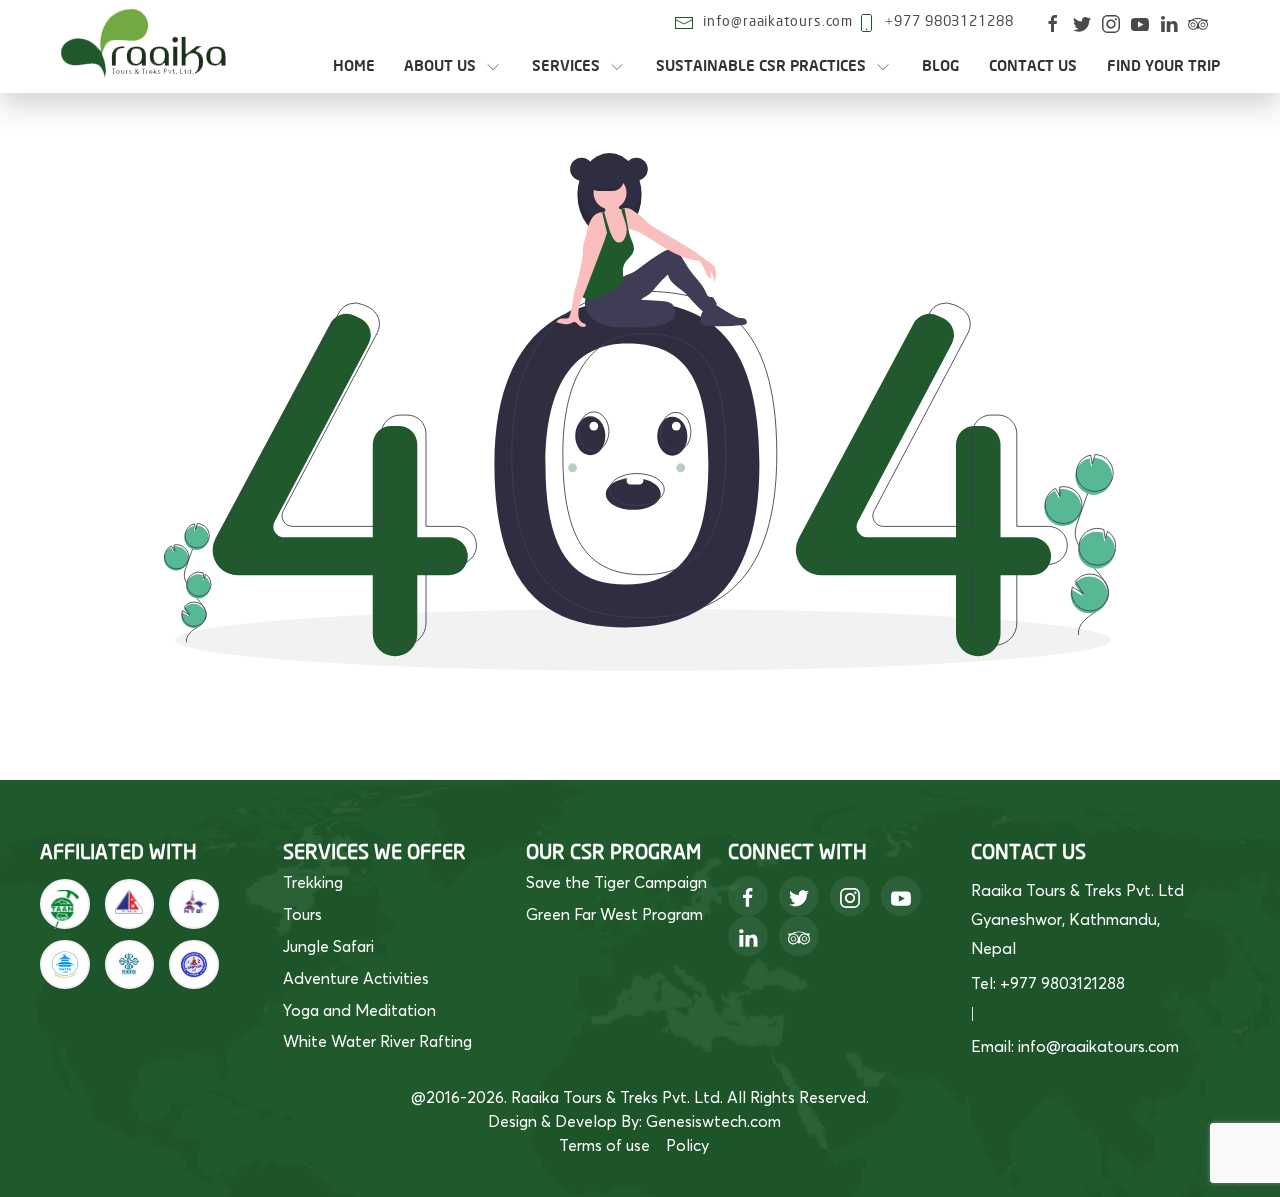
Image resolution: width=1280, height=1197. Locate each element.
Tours (302, 914)
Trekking (313, 882)
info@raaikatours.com (778, 21)
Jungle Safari (328, 946)
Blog (941, 66)
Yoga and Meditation (359, 1010)
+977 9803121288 (949, 21)
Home (354, 66)
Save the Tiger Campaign (616, 882)
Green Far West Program (614, 914)
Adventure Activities (356, 978)
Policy (687, 1145)
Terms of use (604, 1145)
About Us (440, 66)
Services (566, 66)
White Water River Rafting (377, 1041)
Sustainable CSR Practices (761, 66)
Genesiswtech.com (713, 1121)
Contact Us (1033, 66)
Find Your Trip (1163, 66)
